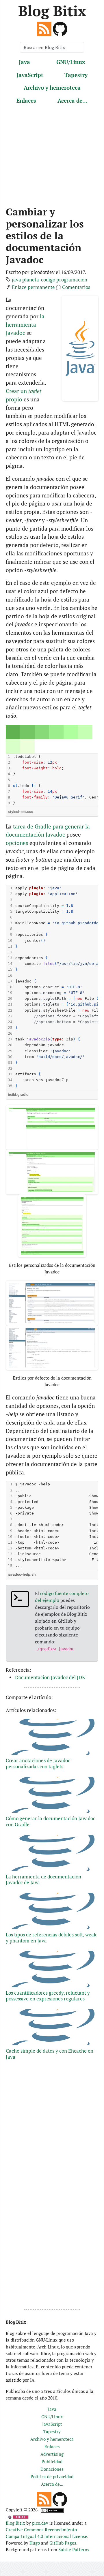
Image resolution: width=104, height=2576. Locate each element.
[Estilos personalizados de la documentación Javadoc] (52, 1127)
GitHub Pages (63, 2543)
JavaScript (30, 75)
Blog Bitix (52, 11)
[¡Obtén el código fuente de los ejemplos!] (60, 28)
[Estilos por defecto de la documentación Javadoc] (52, 1303)
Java (24, 62)
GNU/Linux (71, 62)
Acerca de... (73, 100)
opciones (17, 843)
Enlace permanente (33, 287)
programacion (72, 280)
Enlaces (26, 100)
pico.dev (40, 2523)
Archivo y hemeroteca (52, 88)
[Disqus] (52, 2229)
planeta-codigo (39, 280)
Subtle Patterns (74, 2549)
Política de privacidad (52, 2477)
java (16, 280)
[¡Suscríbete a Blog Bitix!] (44, 28)
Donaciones (52, 2469)
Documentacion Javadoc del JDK (50, 1677)
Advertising (52, 2454)
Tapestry (76, 75)
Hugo (35, 2543)
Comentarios (76, 287)
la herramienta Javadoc (25, 325)
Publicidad (52, 2462)
